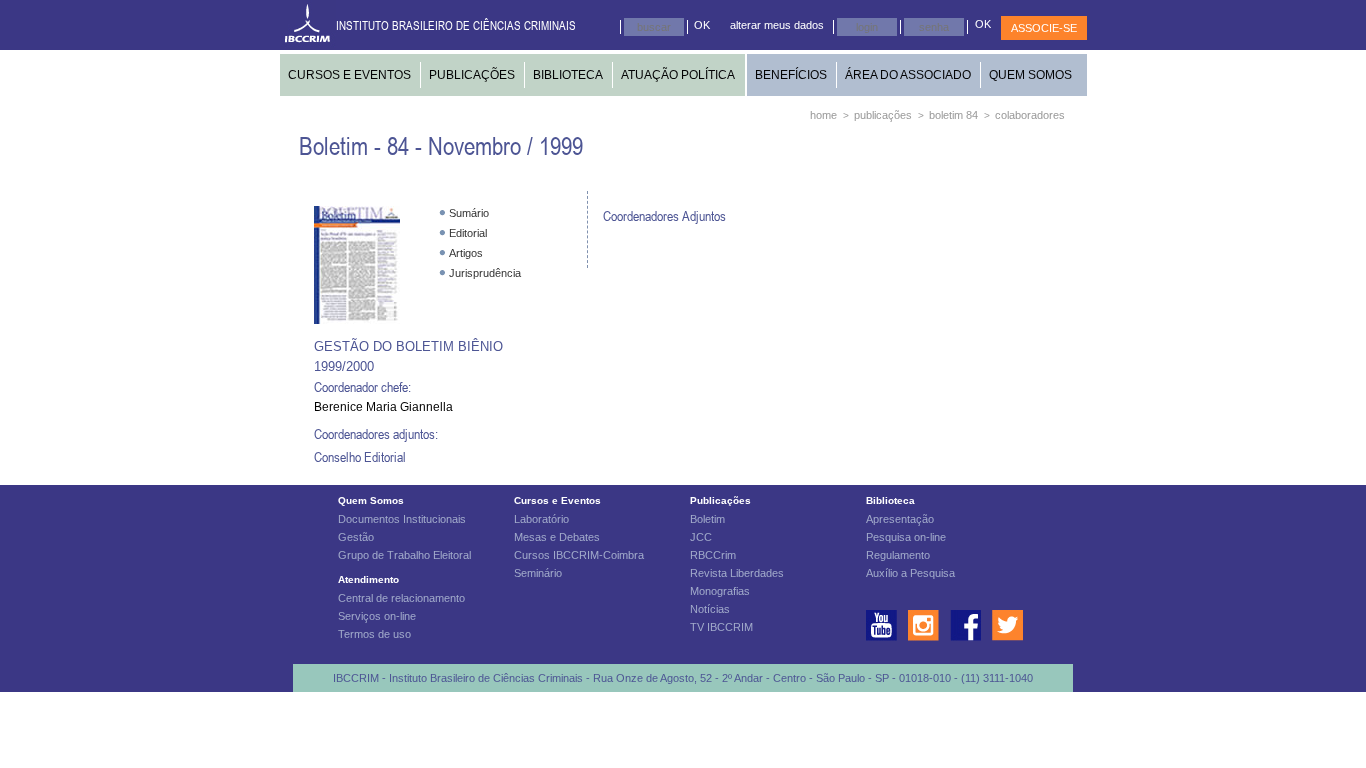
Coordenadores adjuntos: (376, 433)
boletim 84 (953, 115)
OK (702, 25)
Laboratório (541, 519)
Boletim (707, 519)
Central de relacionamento (401, 598)
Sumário (469, 213)
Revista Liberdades (737, 573)
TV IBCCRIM (721, 627)
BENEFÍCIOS (791, 75)
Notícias (710, 609)
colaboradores (1030, 115)
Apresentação (900, 519)
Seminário (538, 573)
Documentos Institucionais (402, 519)
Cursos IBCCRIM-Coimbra (579, 555)
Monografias (720, 591)
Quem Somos (371, 500)
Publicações (720, 500)
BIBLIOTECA (568, 75)
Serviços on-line (377, 616)
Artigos (466, 253)
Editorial (468, 233)
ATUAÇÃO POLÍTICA (678, 75)
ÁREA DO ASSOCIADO (908, 75)
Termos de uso (374, 634)
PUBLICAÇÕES (472, 75)
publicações (883, 115)
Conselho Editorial (360, 456)
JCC (701, 537)
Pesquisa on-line (906, 537)
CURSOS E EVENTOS (349, 75)
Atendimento (368, 579)
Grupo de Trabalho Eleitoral (404, 555)
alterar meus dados (777, 25)
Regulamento (898, 555)
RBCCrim (713, 555)
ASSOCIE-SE (1044, 28)
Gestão (356, 537)
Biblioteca (890, 500)
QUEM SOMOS (1030, 75)
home (823, 115)
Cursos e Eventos (557, 500)
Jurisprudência (485, 273)
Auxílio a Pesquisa (910, 573)
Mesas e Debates (557, 537)
